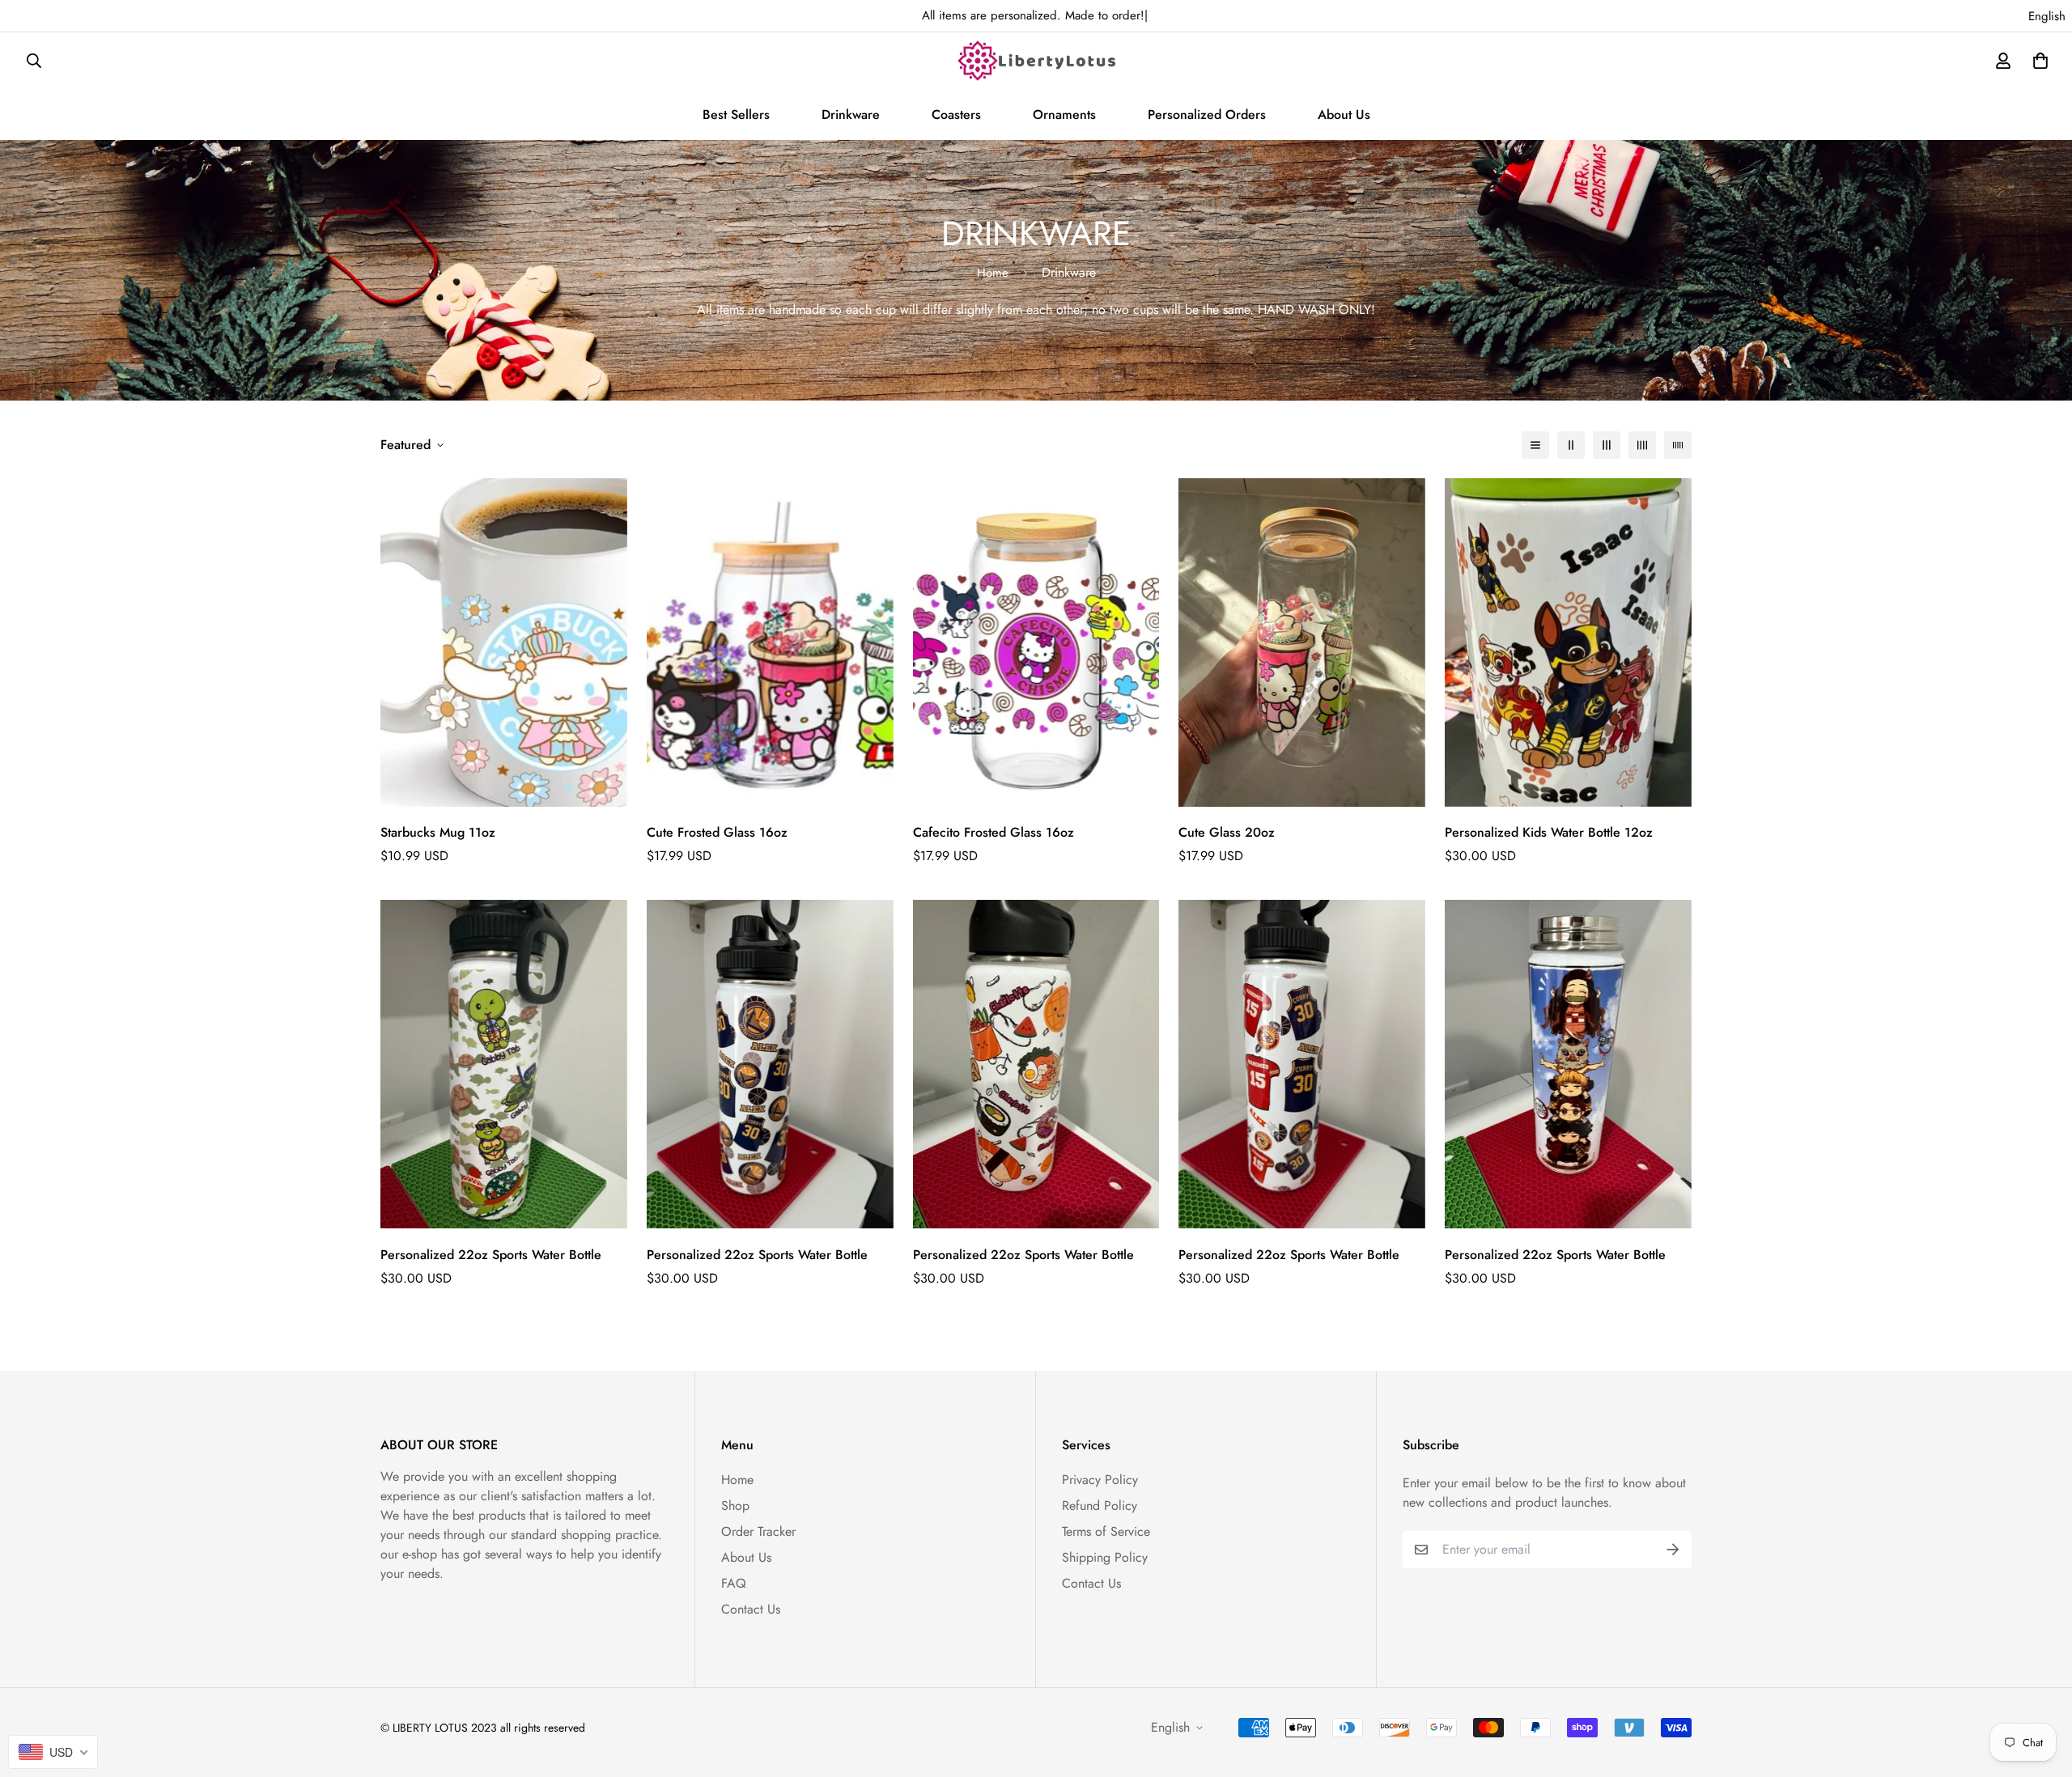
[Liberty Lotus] (1036, 61)
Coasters (956, 115)
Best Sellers (736, 115)
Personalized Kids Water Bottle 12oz (1549, 832)
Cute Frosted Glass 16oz (717, 832)
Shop (735, 1506)
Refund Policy (1100, 1506)
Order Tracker (758, 1531)
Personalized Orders (1207, 115)
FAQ (734, 1583)
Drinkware (851, 115)
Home (993, 273)
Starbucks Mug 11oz (438, 832)
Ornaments (1064, 115)
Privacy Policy (1100, 1480)
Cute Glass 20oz (1227, 832)
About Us (1344, 115)
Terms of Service (1106, 1531)
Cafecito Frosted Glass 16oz (994, 832)
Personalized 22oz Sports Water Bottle (491, 1255)
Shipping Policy (1105, 1557)
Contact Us (751, 1609)
